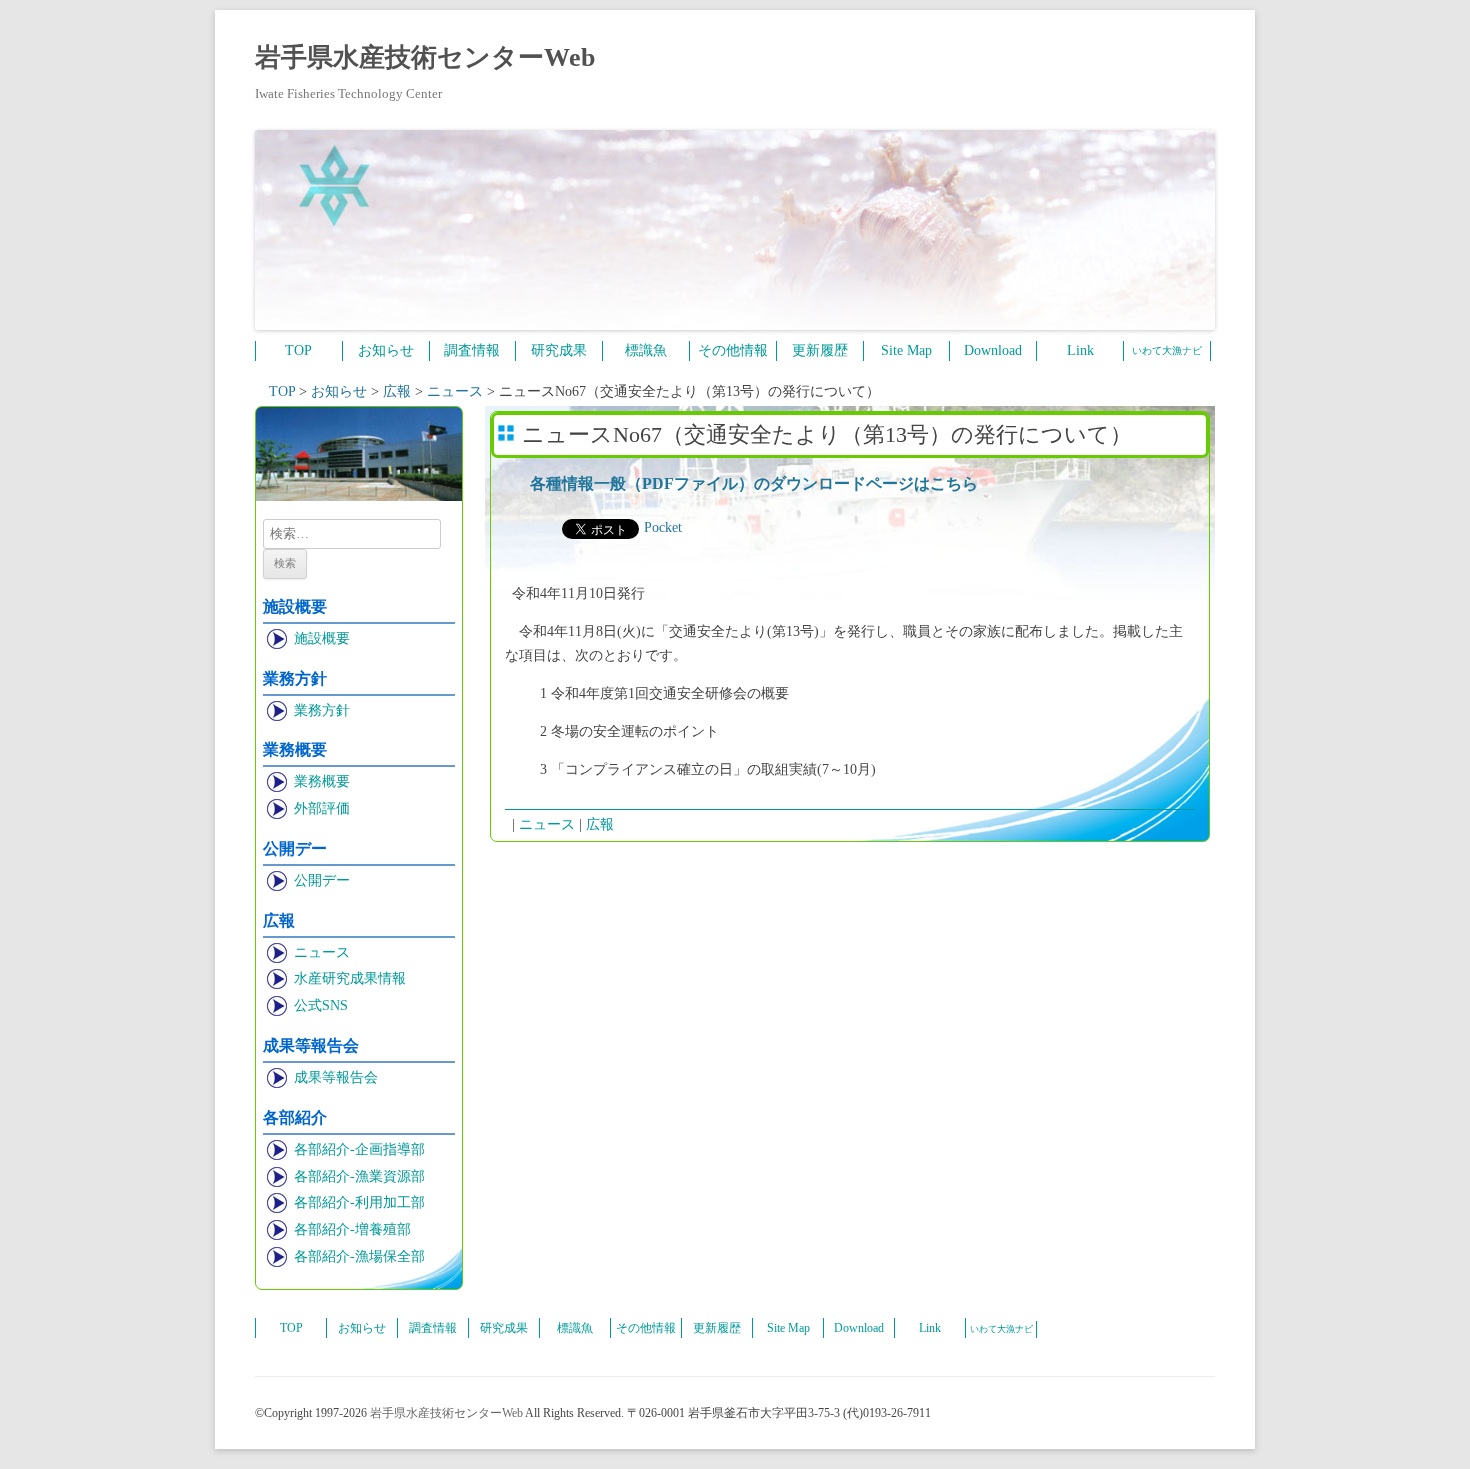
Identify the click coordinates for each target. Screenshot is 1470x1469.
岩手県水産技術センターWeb (425, 57)
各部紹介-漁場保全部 (359, 1256)
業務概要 (322, 781)
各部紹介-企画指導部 (359, 1149)
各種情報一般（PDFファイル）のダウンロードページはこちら (754, 483)
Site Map (906, 350)
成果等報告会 (336, 1077)
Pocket (663, 527)
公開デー (322, 880)
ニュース (322, 952)
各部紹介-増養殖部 (352, 1229)
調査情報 (472, 350)
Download (993, 350)
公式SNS (321, 1005)
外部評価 (322, 808)
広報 (600, 824)
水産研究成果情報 (350, 978)
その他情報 (733, 350)
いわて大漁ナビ (1167, 350)
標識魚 (646, 350)
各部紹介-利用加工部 (359, 1202)
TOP (298, 350)
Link (1080, 350)
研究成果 (559, 350)
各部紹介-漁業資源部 (359, 1176)
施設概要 (322, 638)
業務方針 (322, 710)
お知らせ (386, 350)
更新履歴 (820, 350)
